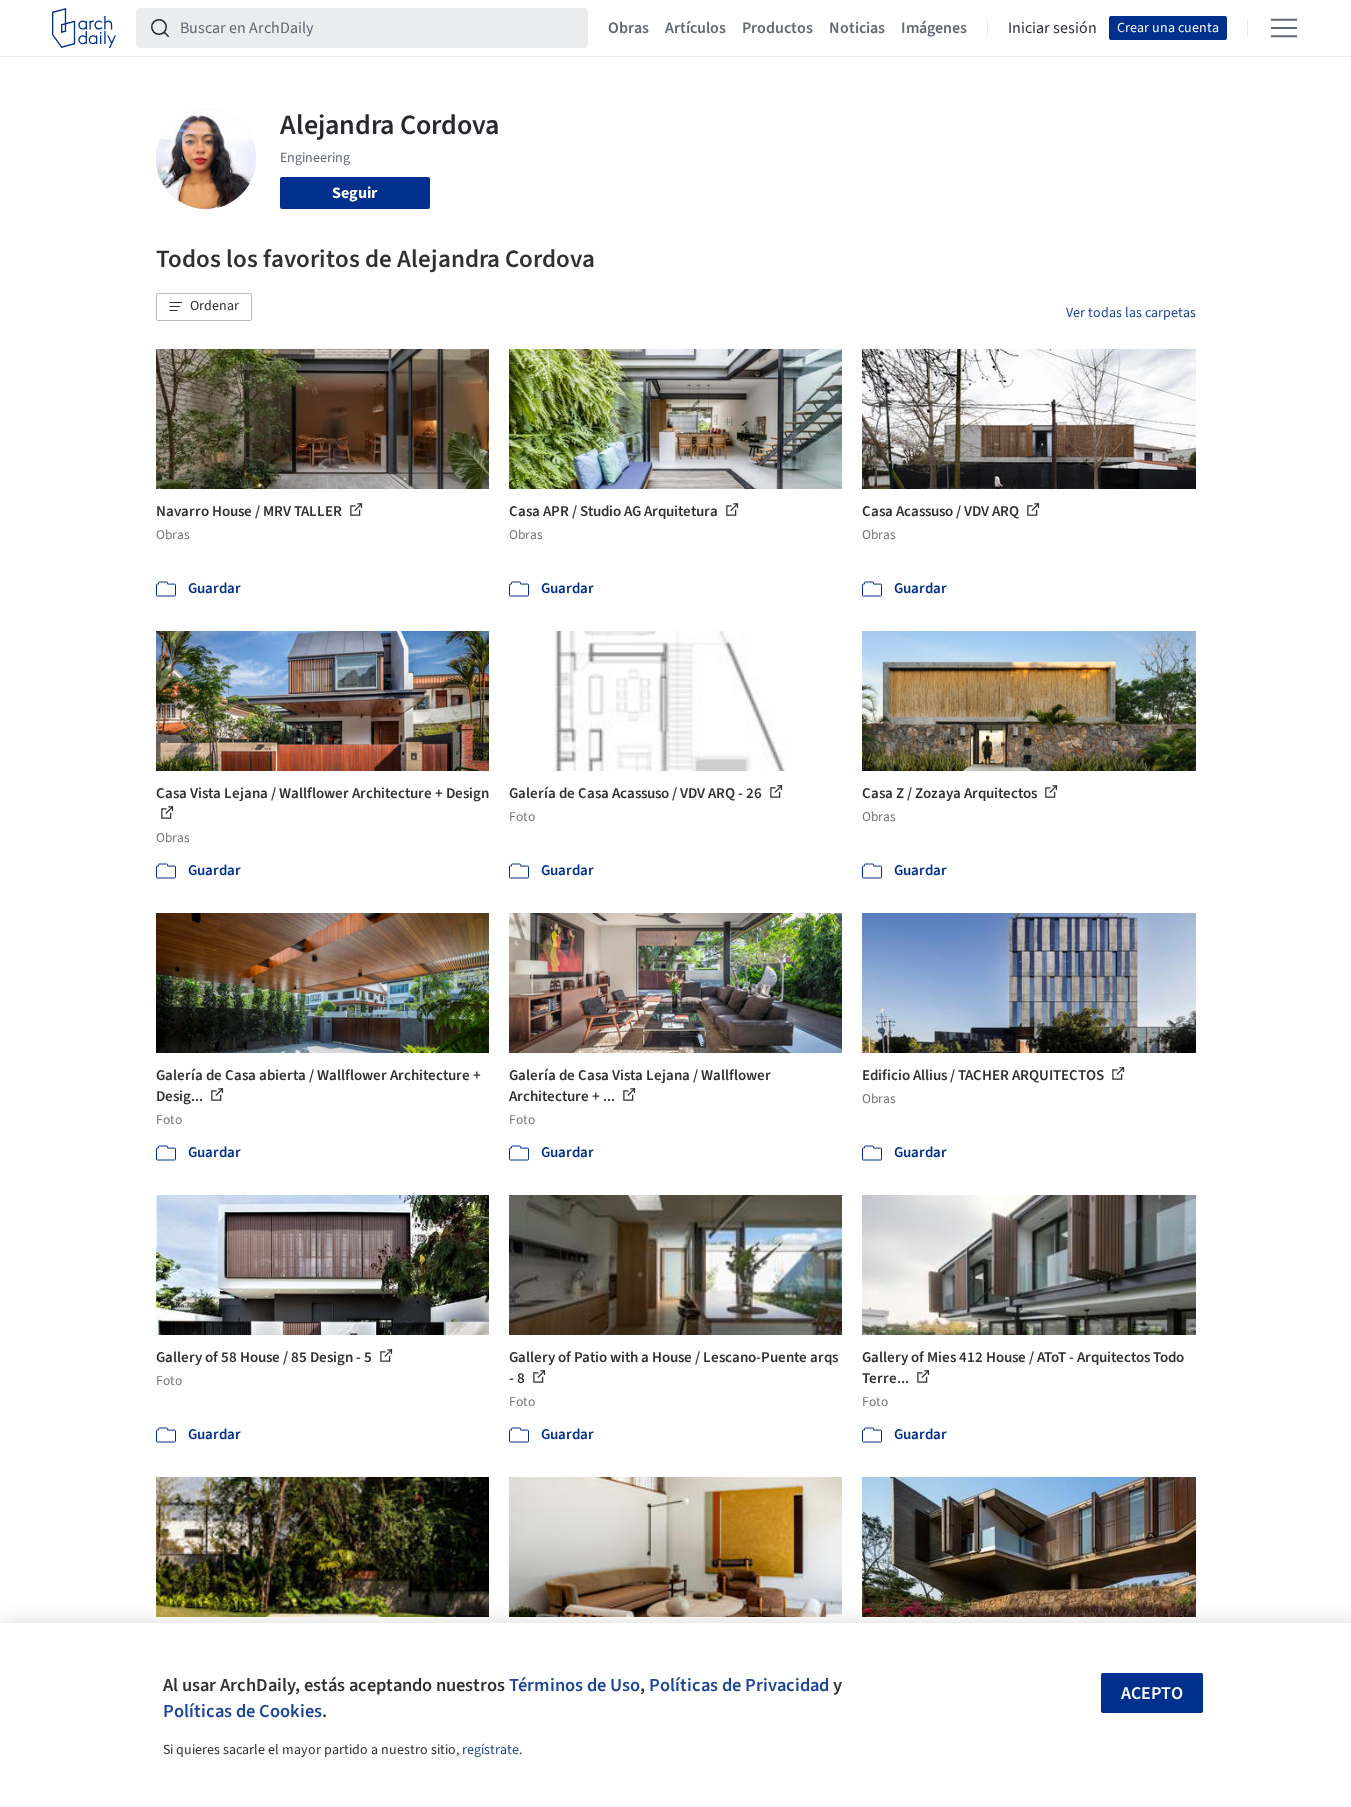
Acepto (1152, 1693)
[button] (204, 307)
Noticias (857, 28)
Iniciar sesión (1052, 28)
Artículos (695, 28)
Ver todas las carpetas (1131, 313)
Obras (628, 28)
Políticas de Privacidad (739, 1685)
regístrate (490, 1750)
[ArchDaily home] (84, 28)
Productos (777, 28)
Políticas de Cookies (242, 1711)
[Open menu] (1284, 28)
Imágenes (934, 28)
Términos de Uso (574, 1685)
